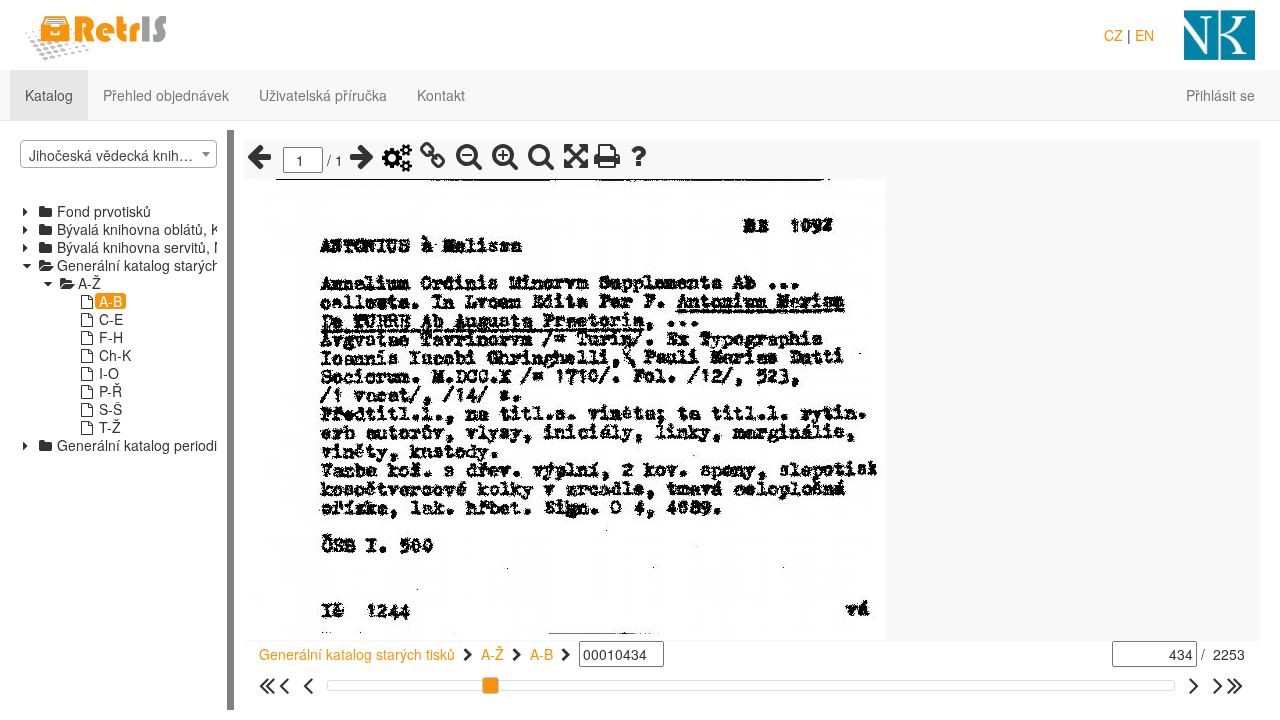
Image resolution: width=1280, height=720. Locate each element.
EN (1144, 35)
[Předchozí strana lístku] (259, 157)
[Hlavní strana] (95, 33)
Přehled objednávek (166, 95)
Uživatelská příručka (323, 95)
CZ (1113, 35)
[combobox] (118, 154)
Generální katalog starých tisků (357, 654)
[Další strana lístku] (362, 157)
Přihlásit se (1220, 95)
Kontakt (441, 95)
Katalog (49, 95)
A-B (541, 654)
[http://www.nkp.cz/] (1219, 33)
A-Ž (492, 654)
